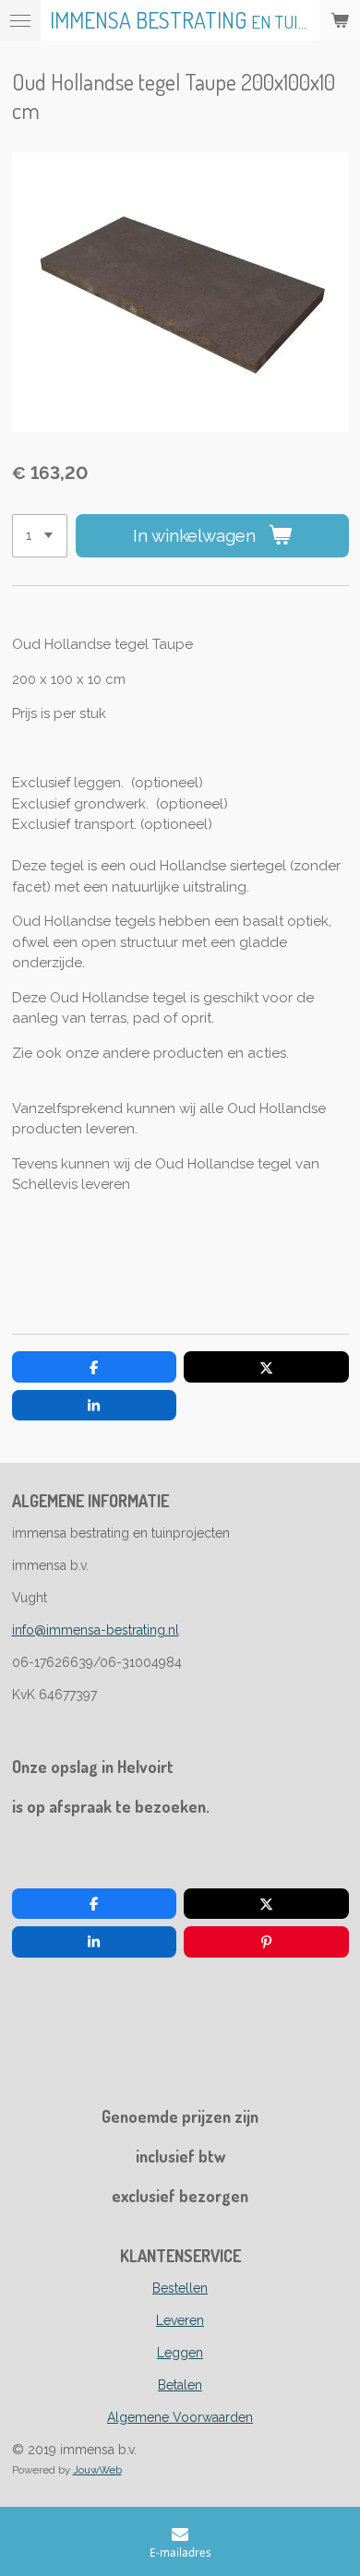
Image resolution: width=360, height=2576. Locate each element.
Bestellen (180, 2288)
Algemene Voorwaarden (180, 2417)
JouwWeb (97, 2470)
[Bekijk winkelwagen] (340, 20)
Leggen (180, 2353)
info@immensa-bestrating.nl (96, 1630)
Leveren (180, 2320)
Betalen (180, 2385)
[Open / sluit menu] (20, 20)
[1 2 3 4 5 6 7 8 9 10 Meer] (40, 536)
